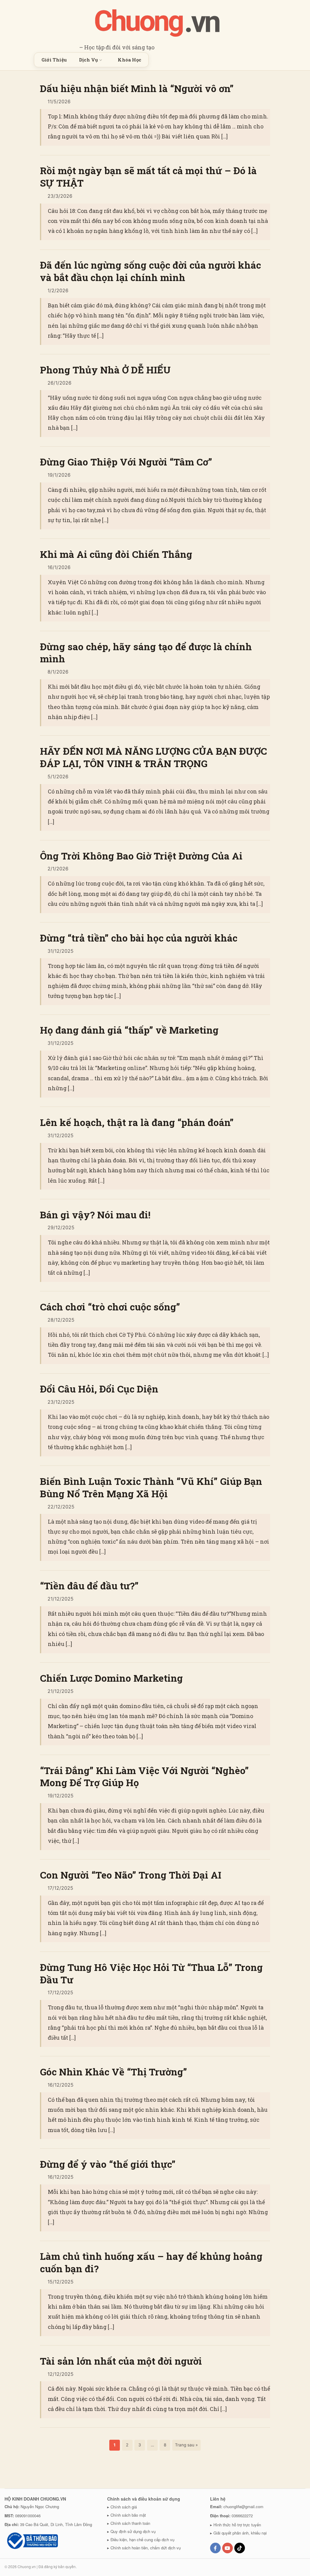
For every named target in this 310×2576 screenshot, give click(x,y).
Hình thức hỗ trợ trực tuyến (237, 2525)
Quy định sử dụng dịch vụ (133, 2531)
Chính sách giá (124, 2507)
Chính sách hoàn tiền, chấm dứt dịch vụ (146, 2548)
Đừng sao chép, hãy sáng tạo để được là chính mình (146, 653)
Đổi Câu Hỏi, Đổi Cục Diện (99, 1389)
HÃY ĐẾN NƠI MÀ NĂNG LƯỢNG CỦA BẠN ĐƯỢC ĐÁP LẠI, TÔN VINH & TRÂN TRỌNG (153, 757)
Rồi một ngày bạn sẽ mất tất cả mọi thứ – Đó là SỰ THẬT (148, 177)
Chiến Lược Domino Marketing (111, 1678)
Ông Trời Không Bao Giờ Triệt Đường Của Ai (141, 856)
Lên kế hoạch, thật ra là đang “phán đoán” (137, 1122)
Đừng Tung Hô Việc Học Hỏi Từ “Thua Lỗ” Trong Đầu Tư (151, 1973)
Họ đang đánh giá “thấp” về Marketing (129, 1030)
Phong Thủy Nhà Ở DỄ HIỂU (105, 370)
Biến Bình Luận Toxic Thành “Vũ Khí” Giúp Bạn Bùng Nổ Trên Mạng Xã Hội (151, 1487)
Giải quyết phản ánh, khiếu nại (240, 2533)
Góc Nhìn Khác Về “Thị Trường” (114, 2072)
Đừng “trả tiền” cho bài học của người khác (139, 938)
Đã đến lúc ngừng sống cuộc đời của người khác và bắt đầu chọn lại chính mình (150, 271)
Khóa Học (129, 60)
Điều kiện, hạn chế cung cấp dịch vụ (142, 2540)
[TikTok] (240, 2548)
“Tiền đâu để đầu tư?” (89, 1586)
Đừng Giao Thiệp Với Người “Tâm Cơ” (126, 462)
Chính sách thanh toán (130, 2523)
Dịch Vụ (88, 60)
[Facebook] (215, 2548)
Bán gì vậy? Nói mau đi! (95, 1215)
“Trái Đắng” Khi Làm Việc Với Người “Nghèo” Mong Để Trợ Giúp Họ (144, 1777)
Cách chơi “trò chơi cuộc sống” (110, 1307)
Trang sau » (186, 2445)
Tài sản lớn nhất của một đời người (121, 2361)
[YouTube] (228, 2548)
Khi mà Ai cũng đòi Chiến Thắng (116, 554)
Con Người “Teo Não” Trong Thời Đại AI (131, 1875)
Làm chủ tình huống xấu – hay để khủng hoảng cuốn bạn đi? (151, 2262)
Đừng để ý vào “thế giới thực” (108, 2164)
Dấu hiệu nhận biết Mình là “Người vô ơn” (137, 88)
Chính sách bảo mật (128, 2515)
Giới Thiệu (54, 60)
